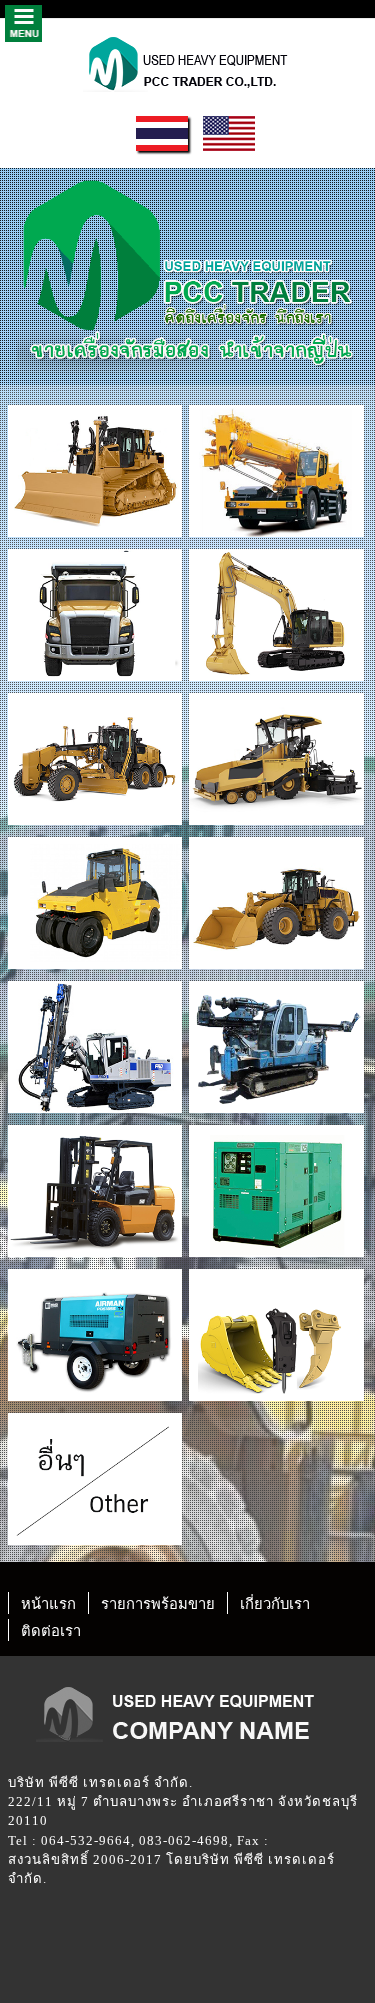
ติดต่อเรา (51, 1631)
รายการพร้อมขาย (158, 1604)
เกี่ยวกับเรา (275, 1604)
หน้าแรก (48, 1604)
